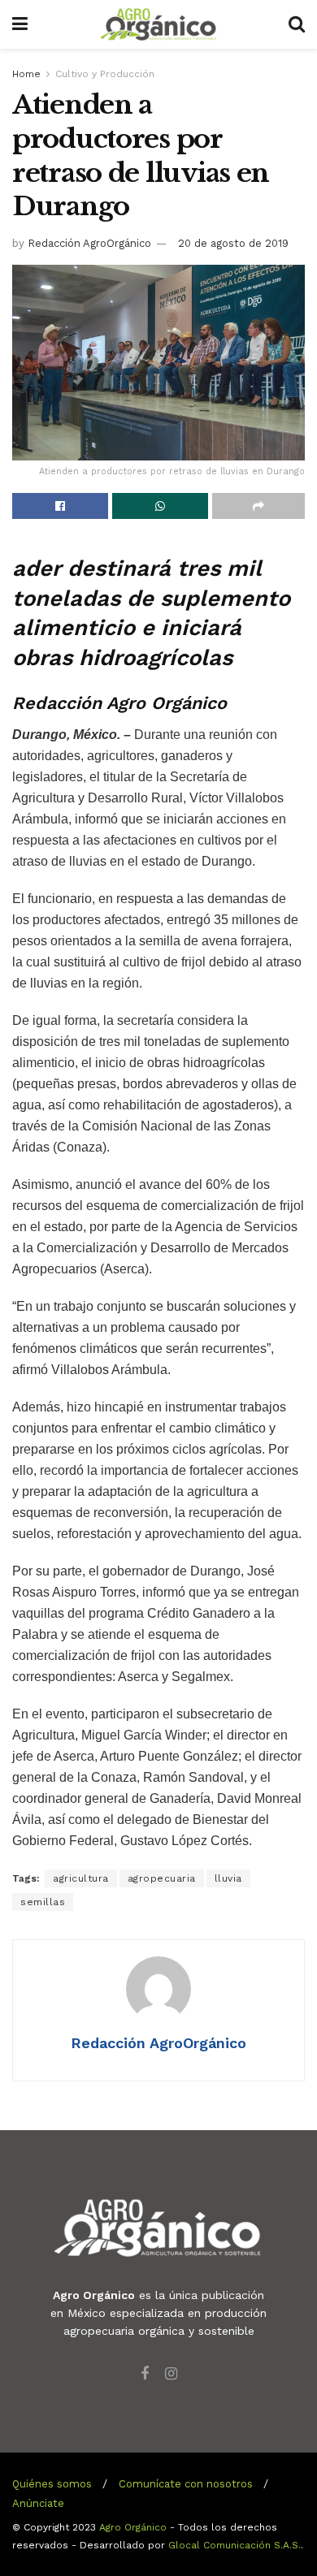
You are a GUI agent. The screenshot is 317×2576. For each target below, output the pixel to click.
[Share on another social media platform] (258, 506)
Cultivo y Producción (105, 74)
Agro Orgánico (133, 2527)
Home (26, 74)
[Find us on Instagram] (171, 2374)
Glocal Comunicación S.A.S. (234, 2545)
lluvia (228, 1878)
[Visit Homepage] (158, 24)
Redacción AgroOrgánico (89, 243)
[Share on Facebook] (60, 506)
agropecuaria (162, 1878)
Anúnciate (38, 2503)
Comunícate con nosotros (186, 2484)
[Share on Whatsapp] (160, 506)
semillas (43, 1902)
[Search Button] (297, 24)
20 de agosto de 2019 (233, 243)
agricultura (81, 1878)
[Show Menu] (20, 24)
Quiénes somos (52, 2484)
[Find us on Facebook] (145, 2374)
